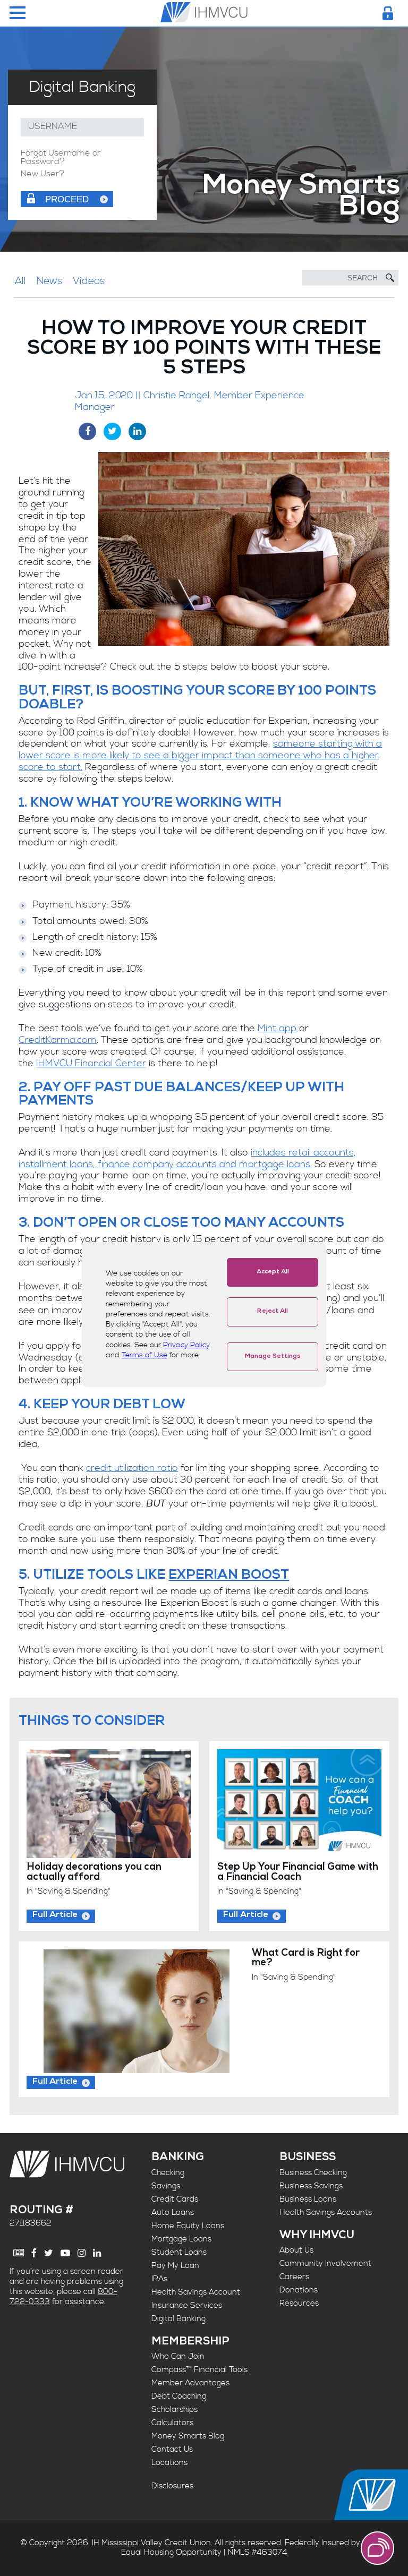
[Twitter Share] (112, 431)
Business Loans (308, 2199)
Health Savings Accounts (326, 2213)
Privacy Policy (186, 1345)
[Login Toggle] (388, 13)
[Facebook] (34, 2253)
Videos (89, 281)
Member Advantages (190, 2383)
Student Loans (179, 2252)
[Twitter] (49, 2253)
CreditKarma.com (58, 1040)
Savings (166, 2186)
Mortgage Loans (181, 2239)
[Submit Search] (390, 278)
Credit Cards (175, 2199)
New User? (42, 174)
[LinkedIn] (97, 2253)
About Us (296, 2250)
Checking (168, 2173)
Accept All (273, 1272)
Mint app (277, 1029)
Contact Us (172, 2449)
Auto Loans (173, 2213)
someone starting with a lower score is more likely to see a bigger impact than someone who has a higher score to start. (200, 756)
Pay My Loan (175, 2266)
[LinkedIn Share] (137, 431)
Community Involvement (325, 2263)
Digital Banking (178, 2319)
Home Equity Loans (188, 2226)
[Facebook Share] (87, 431)
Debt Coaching (179, 2396)
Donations (299, 2290)
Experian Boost (229, 1576)
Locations (169, 2463)
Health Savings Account (196, 2292)
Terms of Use (144, 1355)
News (49, 281)
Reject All (273, 1312)
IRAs (159, 2279)
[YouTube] (65, 2253)
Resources (299, 2303)
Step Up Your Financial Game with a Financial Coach (298, 1873)
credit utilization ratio (132, 1468)
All (20, 281)
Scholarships (175, 2410)
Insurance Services (187, 2305)
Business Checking (313, 2173)
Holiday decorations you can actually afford (94, 1873)
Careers (294, 2277)
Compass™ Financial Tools (199, 2370)
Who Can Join (178, 2356)
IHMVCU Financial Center (91, 1064)
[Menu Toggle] (18, 14)
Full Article (55, 1915)
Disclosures (172, 2486)
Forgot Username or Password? (61, 158)
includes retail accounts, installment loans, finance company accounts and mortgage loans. (187, 1159)
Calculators (172, 2423)
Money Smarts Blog (188, 2436)
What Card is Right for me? (306, 1959)
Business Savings (311, 2186)
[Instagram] (82, 2253)
